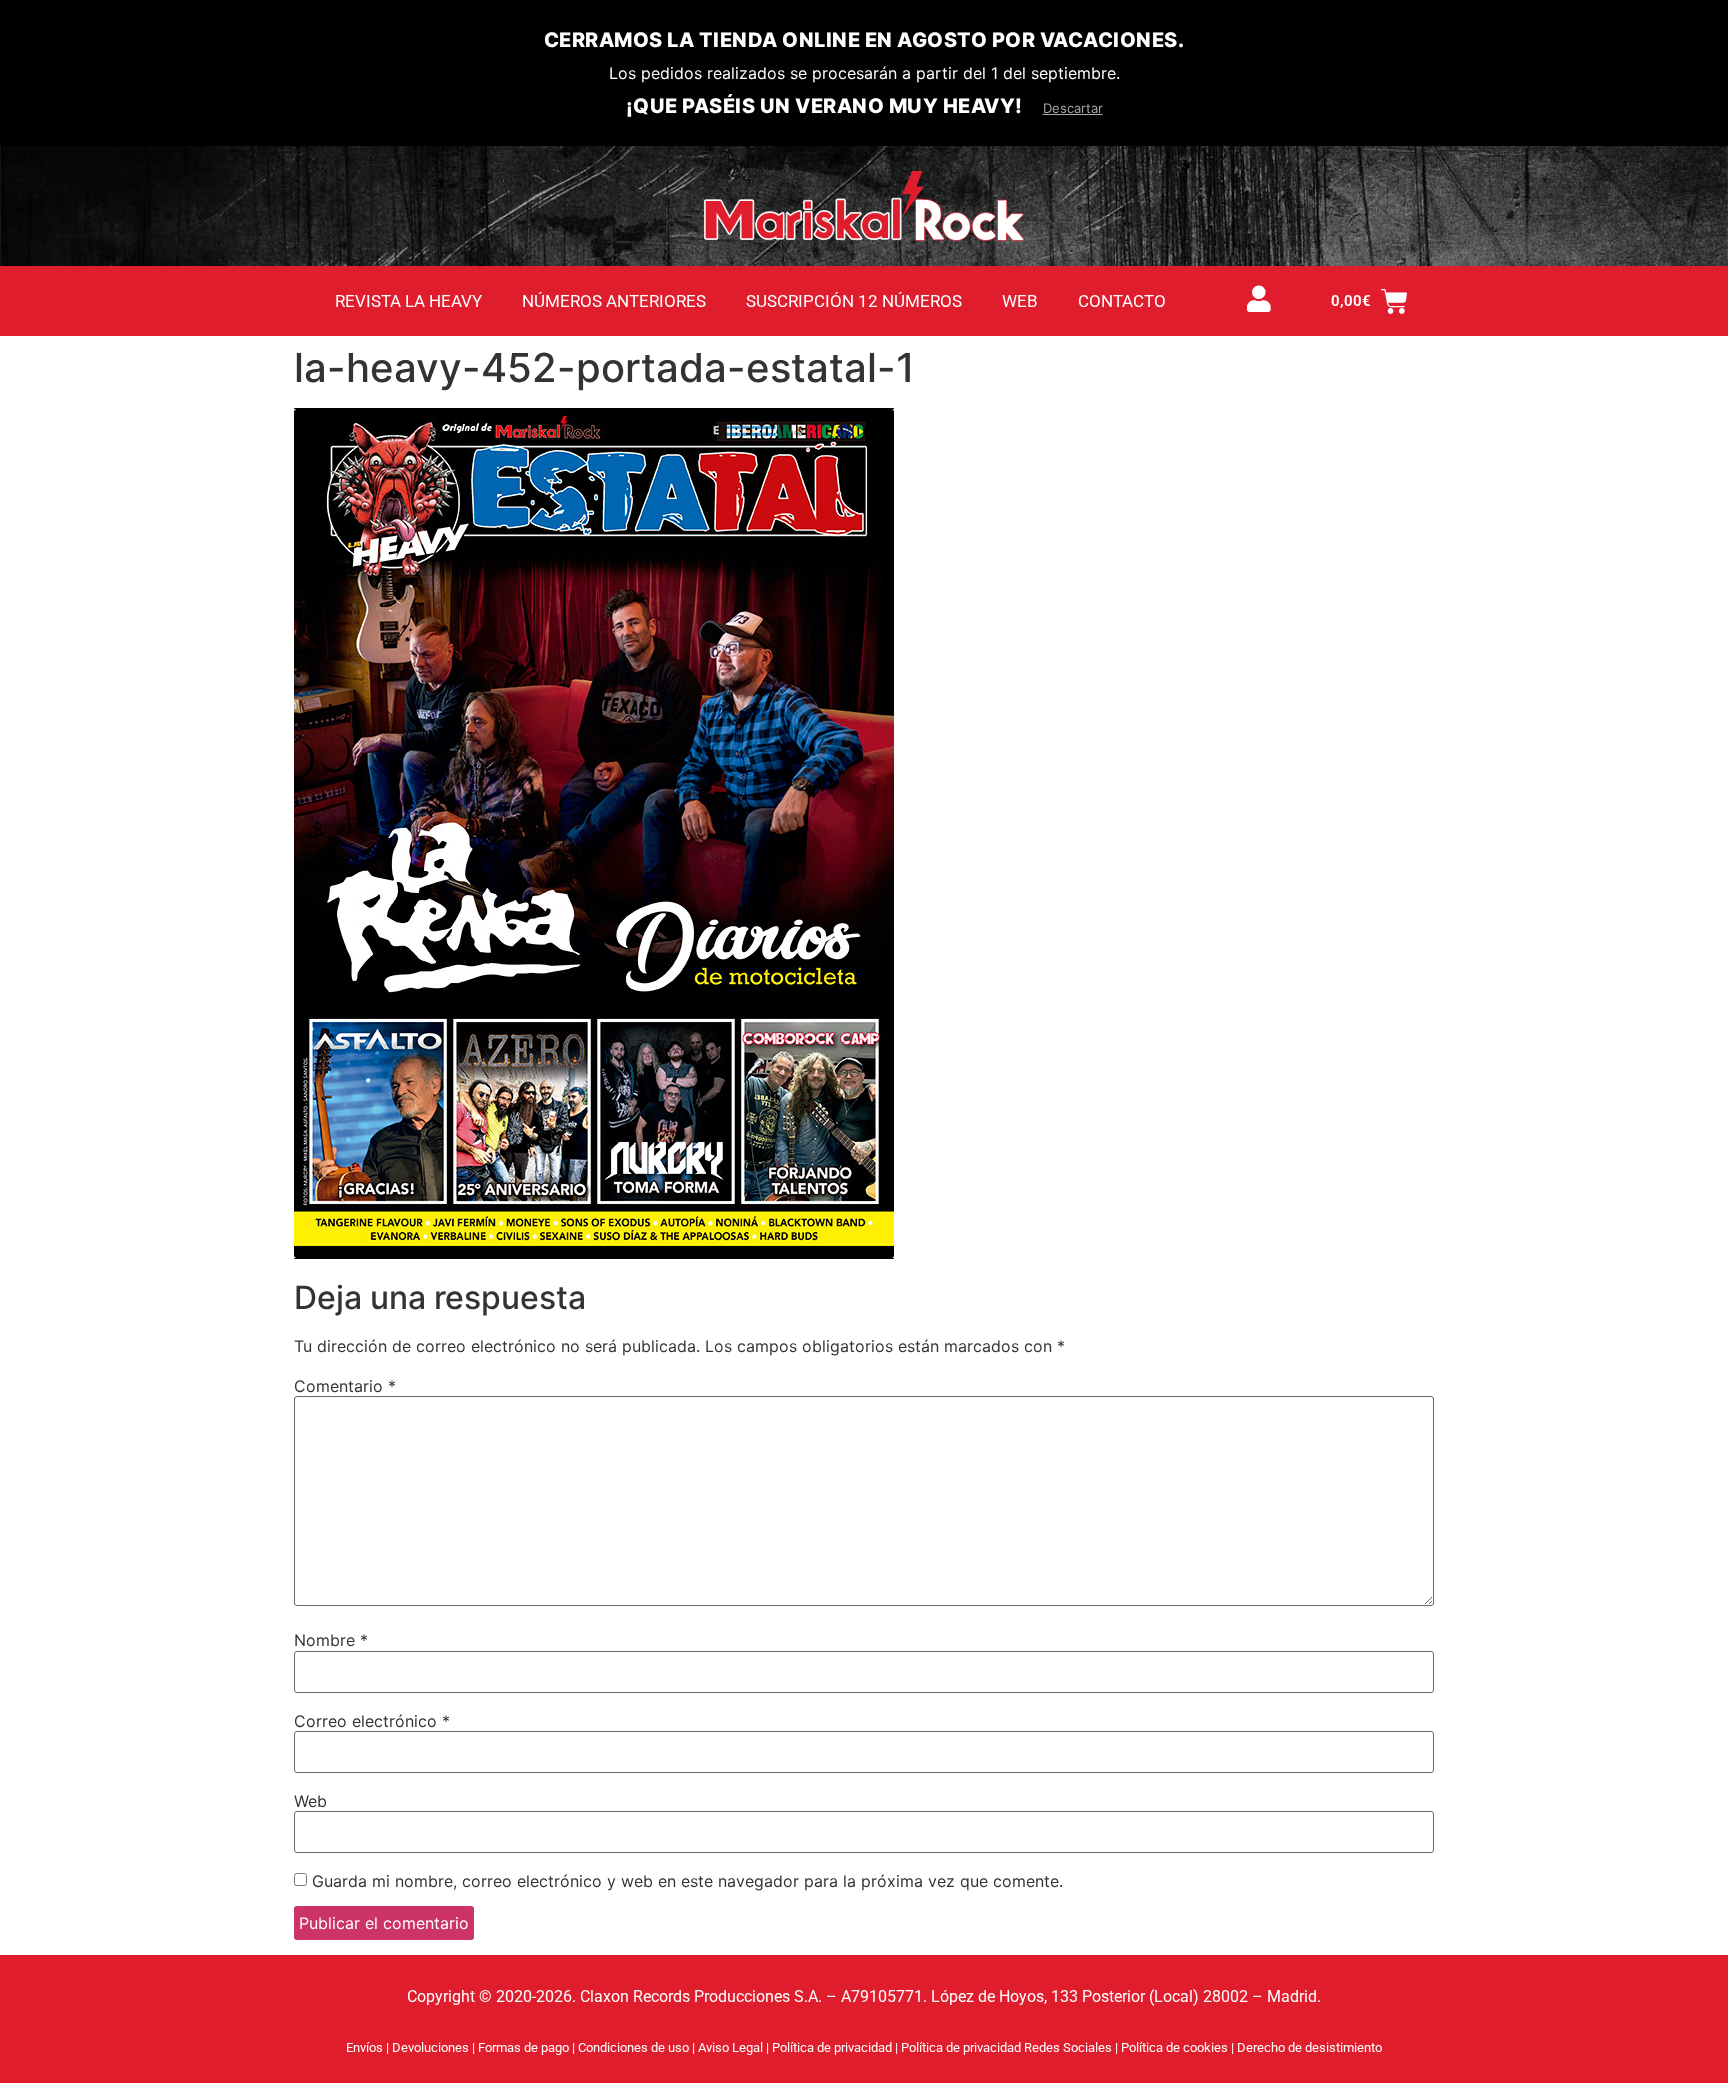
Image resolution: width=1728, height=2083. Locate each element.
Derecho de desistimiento (1309, 2047)
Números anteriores (614, 301)
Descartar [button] (1073, 108)
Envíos (364, 2047)
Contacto (1122, 301)
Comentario (345, 1386)
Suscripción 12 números (854, 301)
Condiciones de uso (633, 2047)
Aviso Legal (732, 2047)
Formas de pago (523, 2047)
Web (1020, 301)
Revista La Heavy (408, 301)
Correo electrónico (372, 1721)
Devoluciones (430, 2047)
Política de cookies (1176, 2047)
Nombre (331, 1640)
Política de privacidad (833, 2047)
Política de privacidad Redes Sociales (1008, 2047)
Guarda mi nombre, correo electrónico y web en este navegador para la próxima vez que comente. (687, 1881)
